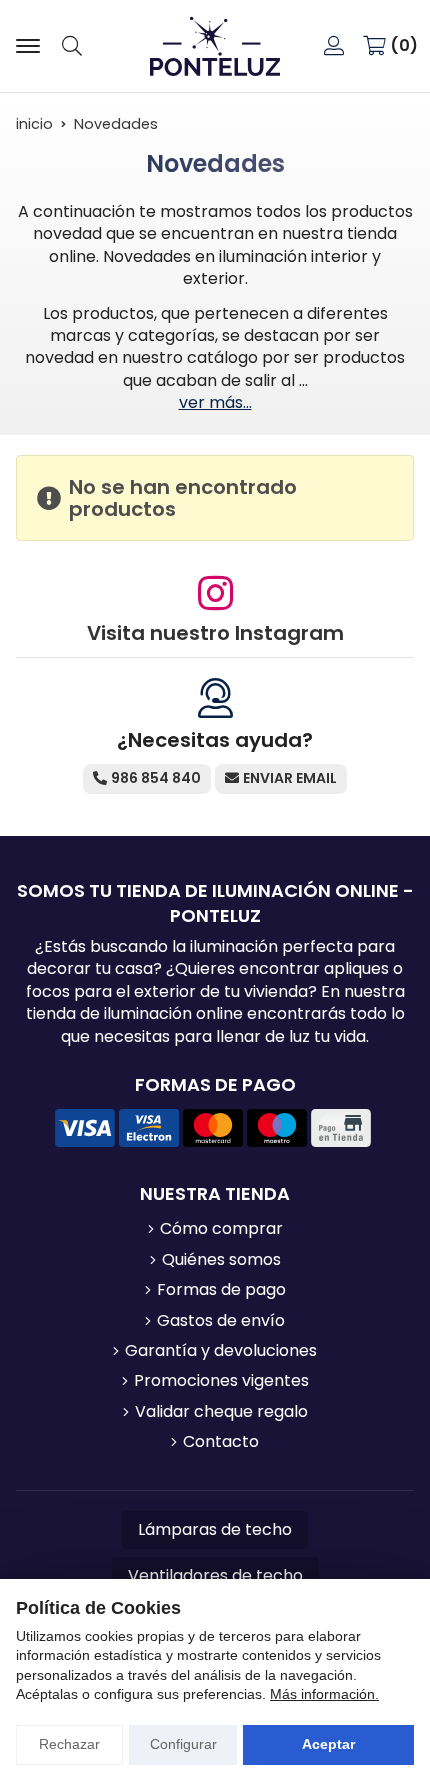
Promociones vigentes (221, 1381)
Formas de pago (221, 1290)
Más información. (324, 1694)
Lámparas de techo (215, 1529)
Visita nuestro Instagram (215, 633)
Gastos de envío (221, 1321)
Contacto (221, 1442)
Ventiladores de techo (215, 1575)
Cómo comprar (221, 1229)
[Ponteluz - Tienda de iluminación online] (215, 46)
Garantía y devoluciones (221, 1351)
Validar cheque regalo (221, 1412)
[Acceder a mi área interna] (334, 46)
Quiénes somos (221, 1260)
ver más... (215, 402)
